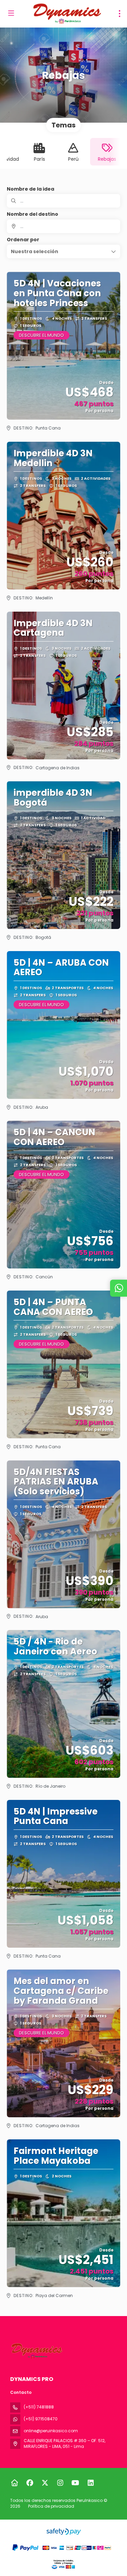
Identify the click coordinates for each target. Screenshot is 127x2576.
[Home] (14, 2483)
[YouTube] (75, 2483)
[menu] (120, 14)
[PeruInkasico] (36, 2351)
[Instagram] (60, 2483)
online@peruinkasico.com (51, 2431)
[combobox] (63, 226)
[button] (63, 251)
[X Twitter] (45, 2483)
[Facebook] (30, 2483)
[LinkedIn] (91, 2483)
